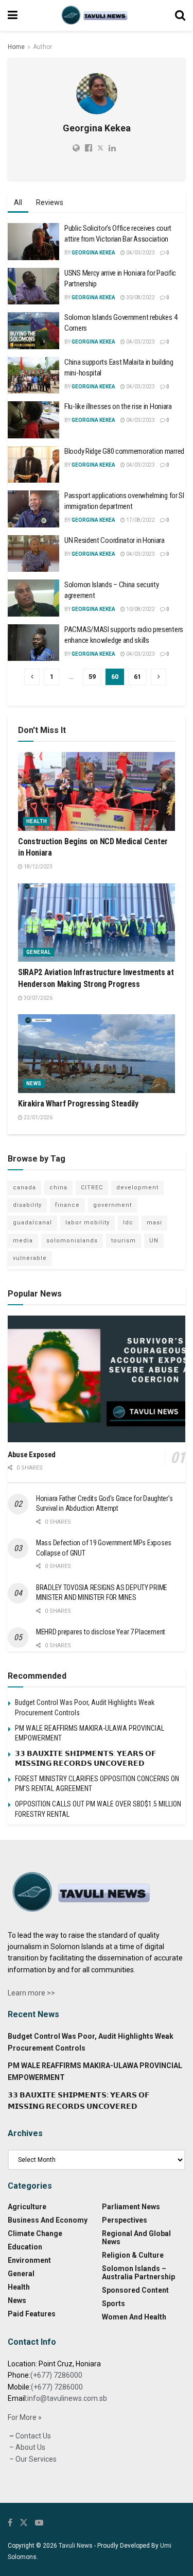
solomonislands (72, 1241)
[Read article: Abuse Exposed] (97, 1379)
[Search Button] (180, 15)
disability (27, 1205)
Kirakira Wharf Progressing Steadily (78, 1104)
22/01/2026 (38, 1118)
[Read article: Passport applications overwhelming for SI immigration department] (33, 509)
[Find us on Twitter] (24, 2523)
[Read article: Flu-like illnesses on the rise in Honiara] (33, 420)
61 (137, 677)
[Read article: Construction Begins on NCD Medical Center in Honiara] (97, 791)
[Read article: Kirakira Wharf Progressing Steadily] (97, 1054)
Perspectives (125, 2220)
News (34, 1084)
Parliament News (131, 2207)
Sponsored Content (135, 2290)
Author (42, 47)
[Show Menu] (13, 15)
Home (16, 47)
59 (92, 677)
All (18, 202)
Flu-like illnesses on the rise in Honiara (118, 406)
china (58, 1188)
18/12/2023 (38, 867)
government (112, 1205)
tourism (124, 1241)
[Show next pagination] (159, 677)
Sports (113, 2304)
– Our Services (32, 2459)
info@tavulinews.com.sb (67, 2398)
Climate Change (35, 2233)
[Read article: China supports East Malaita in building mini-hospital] (33, 376)
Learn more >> (31, 1993)
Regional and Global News (136, 2238)
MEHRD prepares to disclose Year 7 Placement (101, 1632)
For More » (25, 2417)
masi (154, 1223)
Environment (29, 2260)
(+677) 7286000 (56, 2375)
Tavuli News (76, 2546)
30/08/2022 (140, 297)
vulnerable (30, 1258)
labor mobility (87, 1223)
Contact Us (32, 2436)
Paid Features (32, 2314)
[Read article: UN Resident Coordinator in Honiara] (33, 554)
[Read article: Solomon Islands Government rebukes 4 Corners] (33, 331)
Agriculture (27, 2207)
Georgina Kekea (93, 253)
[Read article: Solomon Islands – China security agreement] (33, 598)
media (23, 1241)
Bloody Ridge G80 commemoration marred (124, 451)
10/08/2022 (140, 609)
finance (67, 1205)
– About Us (27, 2447)
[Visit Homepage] (96, 15)
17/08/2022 (140, 520)
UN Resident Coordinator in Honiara (115, 540)
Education (25, 2247)
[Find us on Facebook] (10, 2523)
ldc (128, 1223)
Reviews (50, 202)
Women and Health (134, 2317)
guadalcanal (32, 1223)
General (39, 952)
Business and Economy (48, 2220)
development (137, 1188)
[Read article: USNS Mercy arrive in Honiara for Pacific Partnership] (33, 286)
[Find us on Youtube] (39, 2523)
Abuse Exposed (32, 1455)
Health (37, 821)
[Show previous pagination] (32, 677)
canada (24, 1188)
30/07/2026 (38, 998)
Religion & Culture (133, 2255)
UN (154, 1241)
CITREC (92, 1188)
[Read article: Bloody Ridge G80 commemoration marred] (33, 465)
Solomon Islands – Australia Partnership (138, 2273)
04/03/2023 (140, 253)
